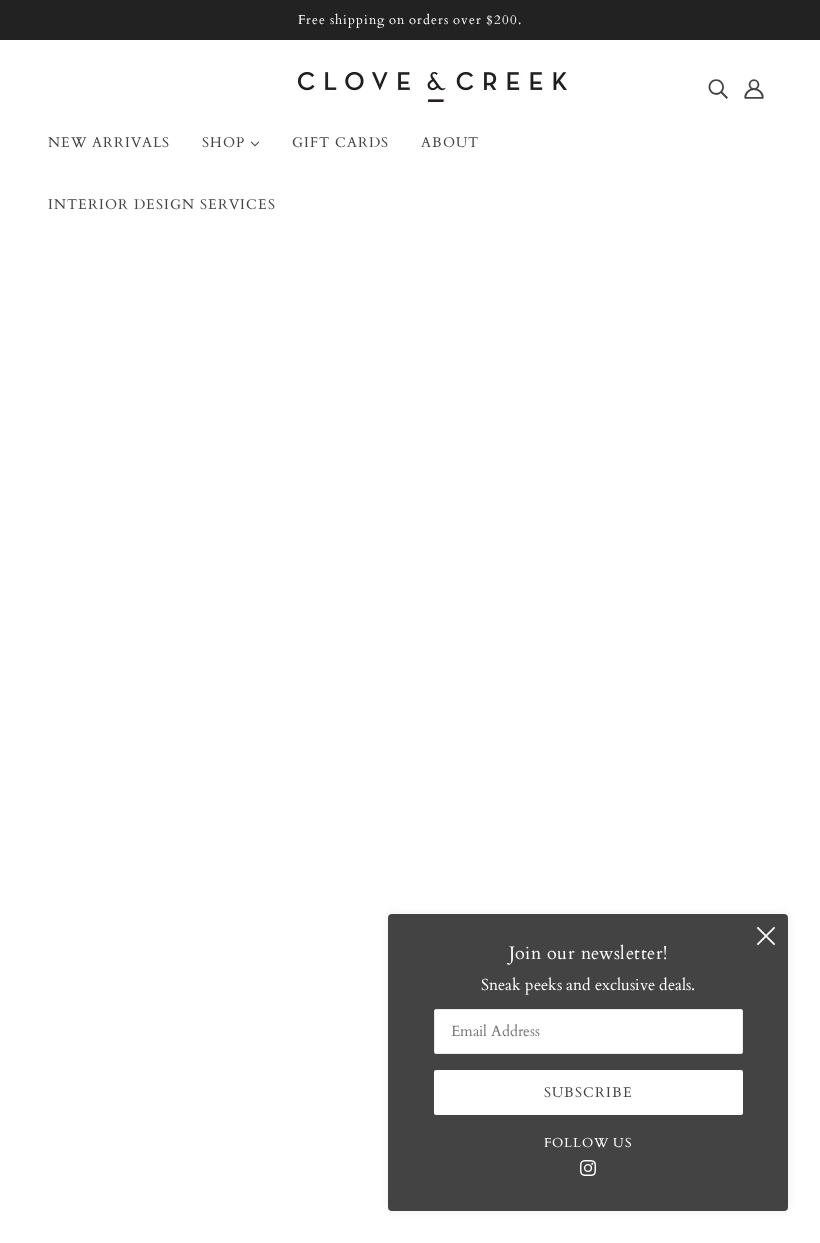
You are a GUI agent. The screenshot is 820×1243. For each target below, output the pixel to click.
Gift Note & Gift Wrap (143, 863)
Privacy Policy (112, 935)
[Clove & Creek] (432, 97)
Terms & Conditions (134, 911)
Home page (358, 503)
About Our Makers (128, 791)
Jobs (78, 887)
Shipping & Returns (131, 839)
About (85, 743)
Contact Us (102, 767)
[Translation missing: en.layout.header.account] (754, 88)
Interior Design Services (144, 815)
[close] (766, 936)
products (575, 503)
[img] (718, 88)
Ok (728, 837)
